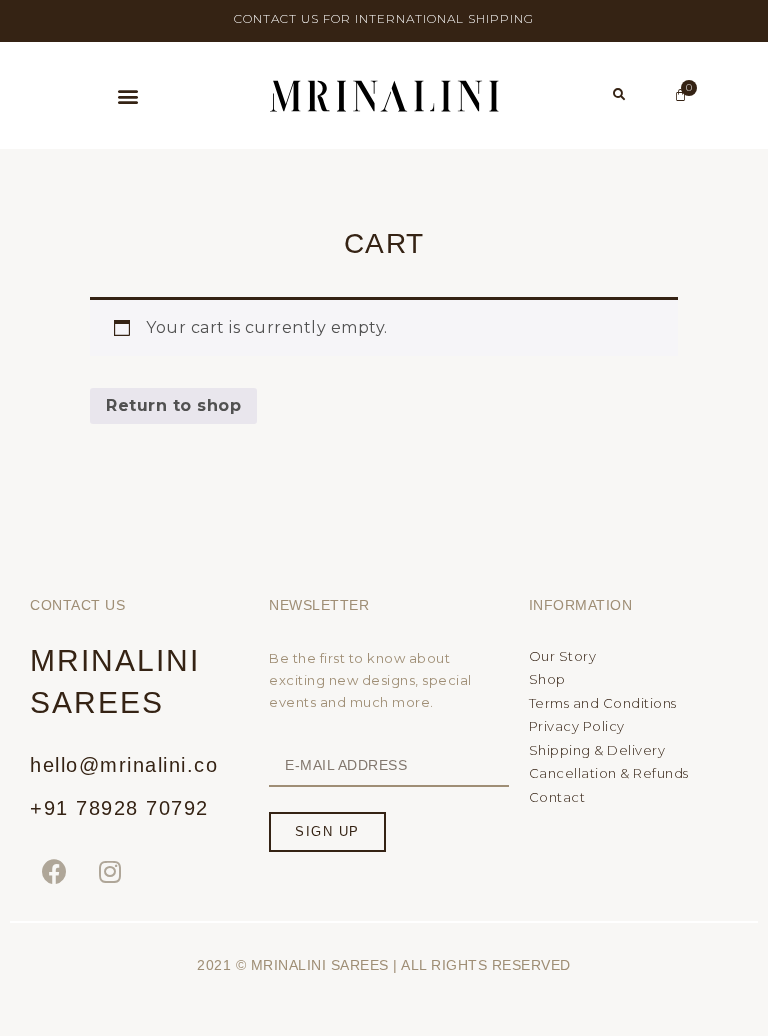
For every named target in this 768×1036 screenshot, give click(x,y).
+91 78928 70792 (119, 808)
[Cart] (681, 95)
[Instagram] (111, 871)
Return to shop (173, 405)
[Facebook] (55, 871)
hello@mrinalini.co (124, 765)
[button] (128, 95)
